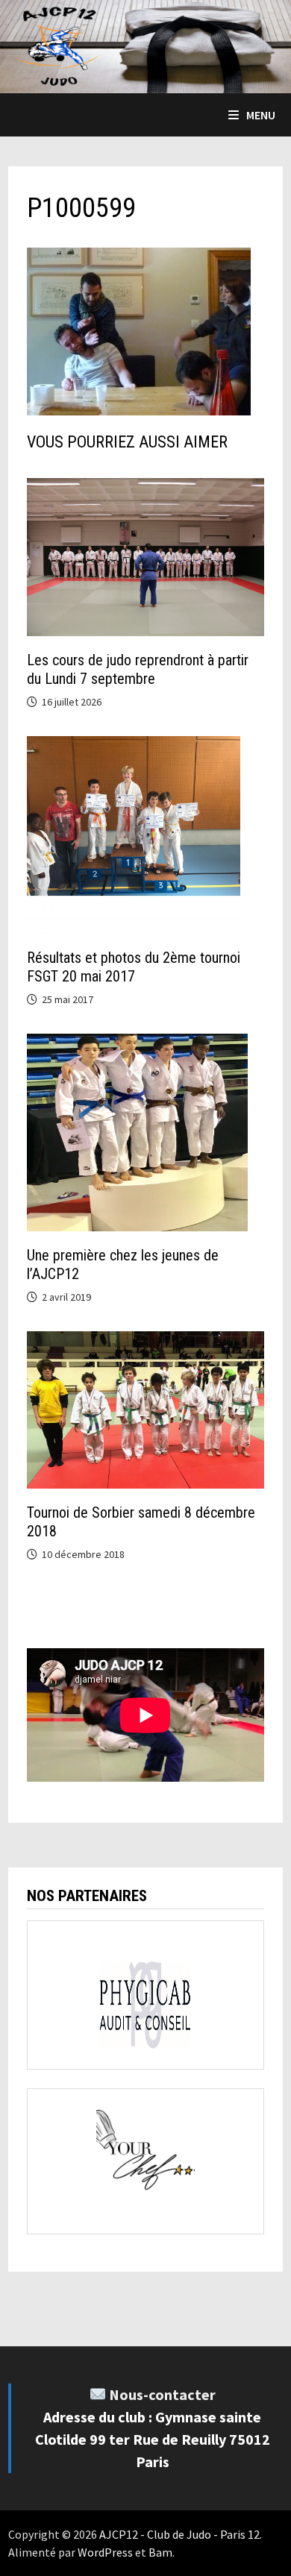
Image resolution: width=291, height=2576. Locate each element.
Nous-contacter (162, 2394)
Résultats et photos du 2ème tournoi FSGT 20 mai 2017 (134, 967)
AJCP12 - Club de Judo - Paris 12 (179, 2534)
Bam (160, 2552)
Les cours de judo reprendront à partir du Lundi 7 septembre (138, 669)
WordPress (105, 2552)
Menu (261, 115)
